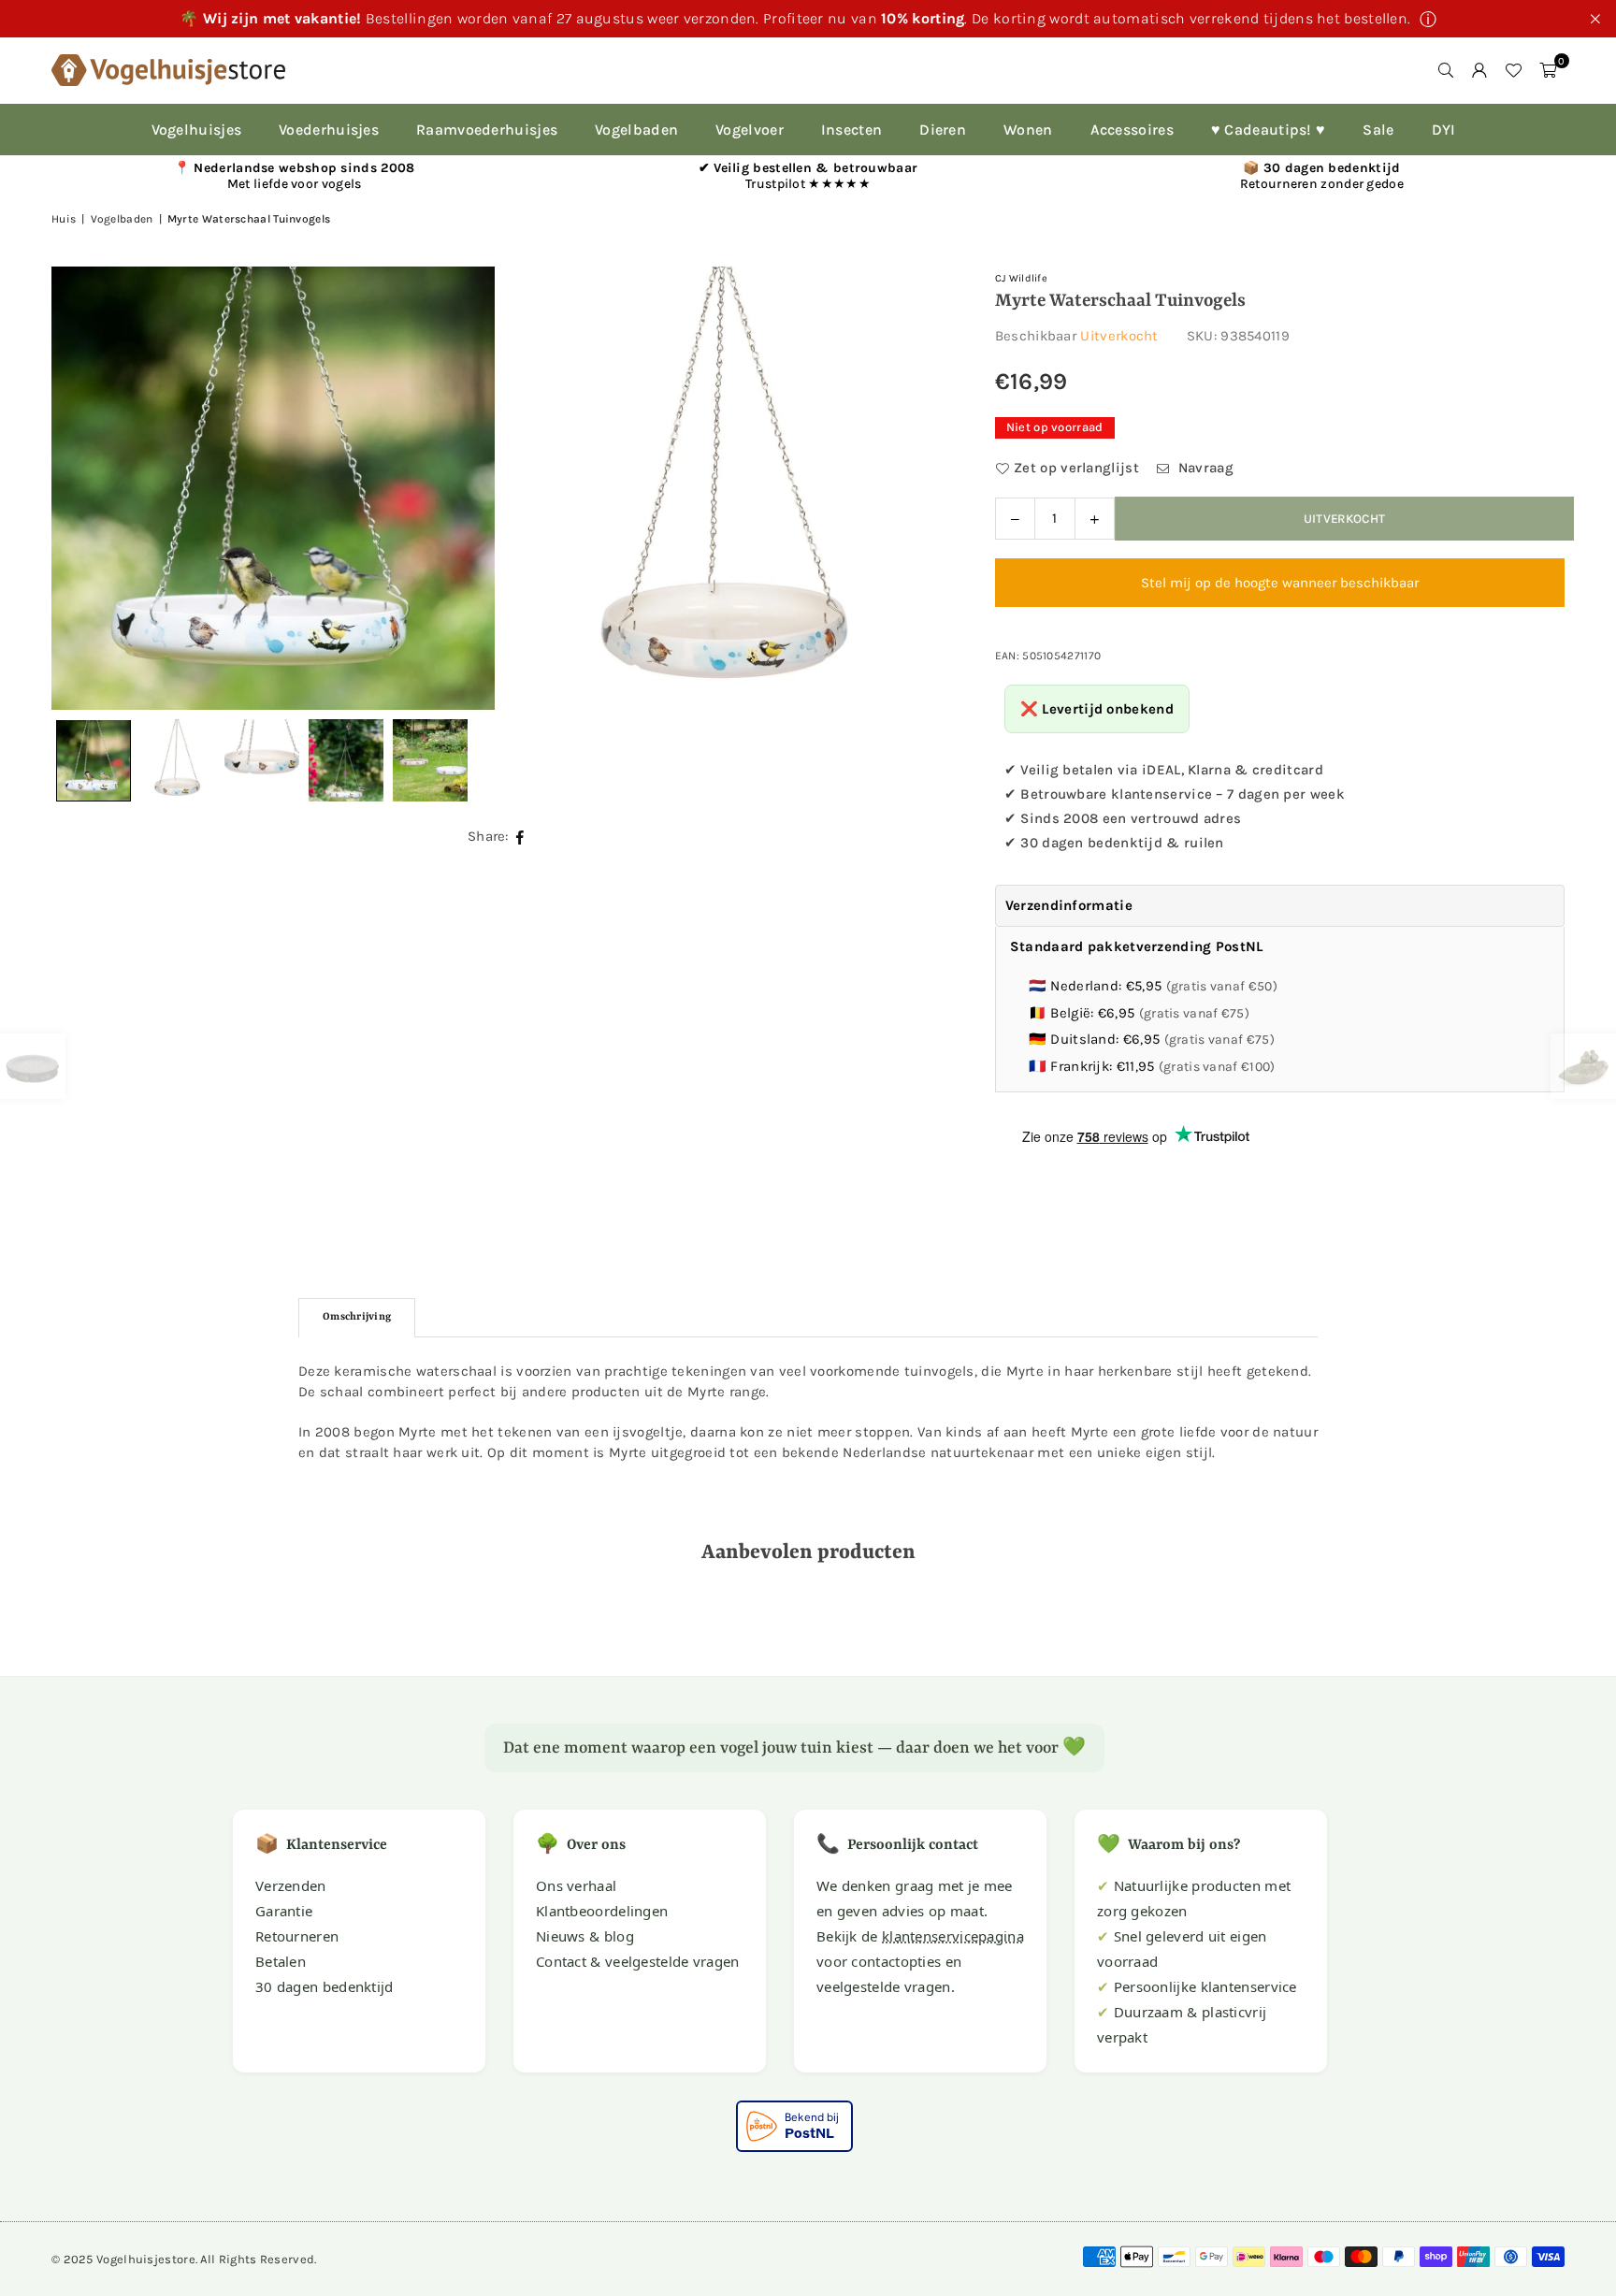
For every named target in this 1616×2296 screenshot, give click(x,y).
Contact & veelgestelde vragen (638, 1961)
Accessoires (1132, 130)
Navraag (1203, 468)
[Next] (911, 488)
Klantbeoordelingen (602, 1911)
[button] (1548, 70)
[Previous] (89, 488)
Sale (1378, 130)
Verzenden (291, 1885)
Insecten (851, 130)
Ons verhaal (576, 1885)
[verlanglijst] (1513, 70)
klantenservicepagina (953, 1936)
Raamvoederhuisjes (487, 130)
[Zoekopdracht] (1446, 70)
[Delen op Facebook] (520, 836)
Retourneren (297, 1936)
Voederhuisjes (329, 130)
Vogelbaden (636, 130)
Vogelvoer (750, 130)
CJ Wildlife (1021, 278)
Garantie (284, 1911)
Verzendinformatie (1069, 905)
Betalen (281, 1961)
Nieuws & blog (585, 1936)
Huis (64, 219)
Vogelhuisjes (197, 130)
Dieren (943, 130)
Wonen (1028, 130)
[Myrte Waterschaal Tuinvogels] (178, 760)
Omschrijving (357, 1317)
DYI (1444, 130)
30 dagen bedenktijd (325, 1986)
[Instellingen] (1479, 70)
